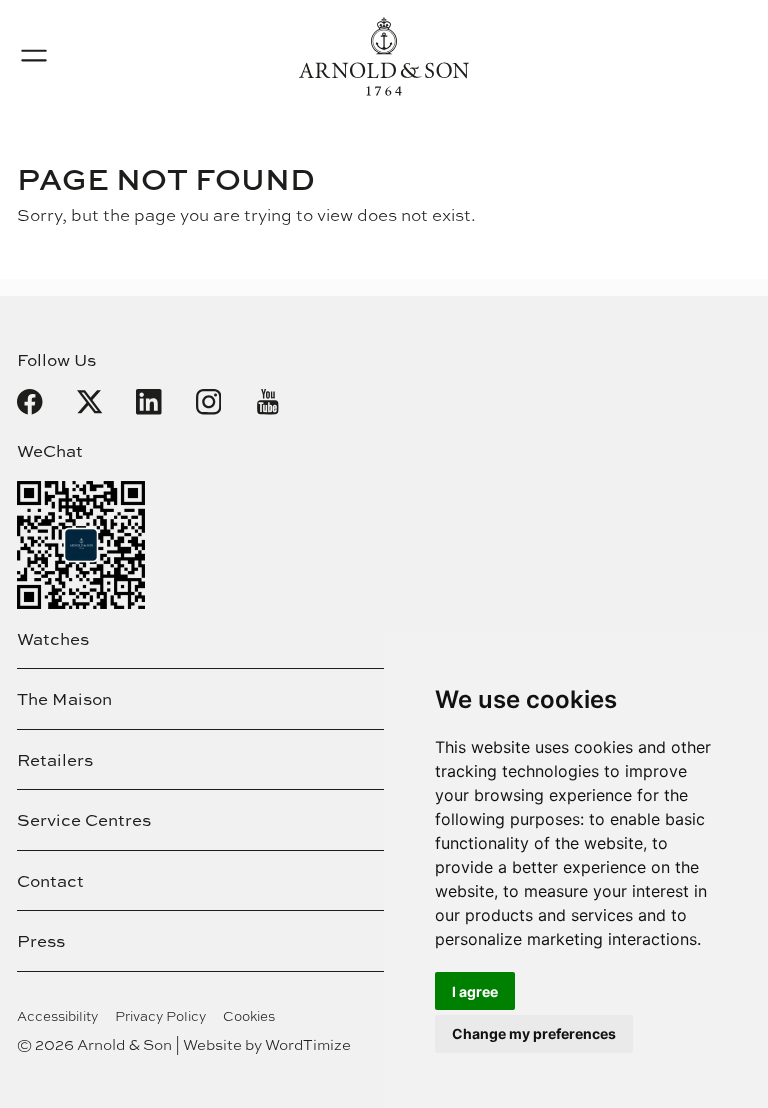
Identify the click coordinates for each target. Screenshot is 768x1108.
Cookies (249, 1016)
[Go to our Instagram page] (209, 402)
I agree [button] (475, 991)
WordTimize (308, 1044)
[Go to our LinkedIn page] (149, 402)
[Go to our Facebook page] (30, 402)
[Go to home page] (384, 56)
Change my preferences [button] (534, 1033)
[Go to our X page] (90, 402)
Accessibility (57, 1016)
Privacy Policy (160, 1016)
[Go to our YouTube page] (268, 402)
